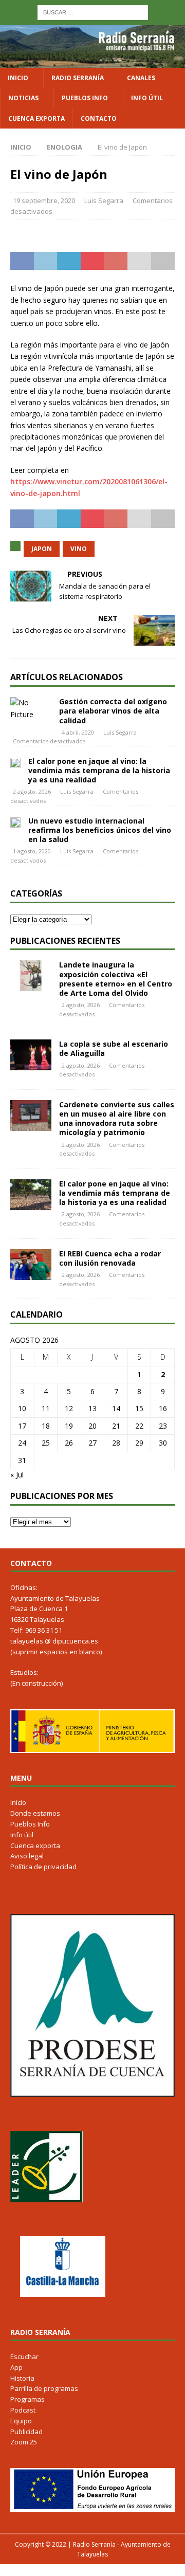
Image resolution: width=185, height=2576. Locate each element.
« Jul (17, 1475)
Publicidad (26, 2432)
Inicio (18, 78)
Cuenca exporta (36, 118)
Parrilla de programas (44, 2388)
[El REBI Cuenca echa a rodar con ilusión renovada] (31, 1265)
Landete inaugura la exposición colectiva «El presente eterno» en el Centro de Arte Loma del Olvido (116, 979)
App (16, 2367)
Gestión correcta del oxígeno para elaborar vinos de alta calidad (113, 711)
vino (79, 549)
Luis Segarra (104, 200)
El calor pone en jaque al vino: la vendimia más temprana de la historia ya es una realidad (99, 770)
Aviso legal (27, 1856)
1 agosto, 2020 (32, 851)
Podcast (23, 2410)
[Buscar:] (93, 12)
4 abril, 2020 (78, 732)
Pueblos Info (85, 98)
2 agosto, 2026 (32, 791)
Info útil (147, 98)
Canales (141, 78)
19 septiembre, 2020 (44, 200)
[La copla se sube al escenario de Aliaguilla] (31, 1055)
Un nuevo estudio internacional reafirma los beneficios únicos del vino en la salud (100, 830)
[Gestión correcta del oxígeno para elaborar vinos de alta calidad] (31, 709)
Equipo (21, 2421)
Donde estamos (35, 1813)
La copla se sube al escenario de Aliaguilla (114, 1048)
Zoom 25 (24, 2442)
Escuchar (24, 2356)
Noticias (23, 98)
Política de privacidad (43, 1867)
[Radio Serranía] (92, 62)
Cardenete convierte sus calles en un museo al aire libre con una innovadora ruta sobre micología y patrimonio (117, 1119)
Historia (22, 2378)
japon (42, 549)
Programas (27, 2399)
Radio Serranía (78, 78)
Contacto (99, 118)
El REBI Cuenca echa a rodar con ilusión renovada (110, 1258)
